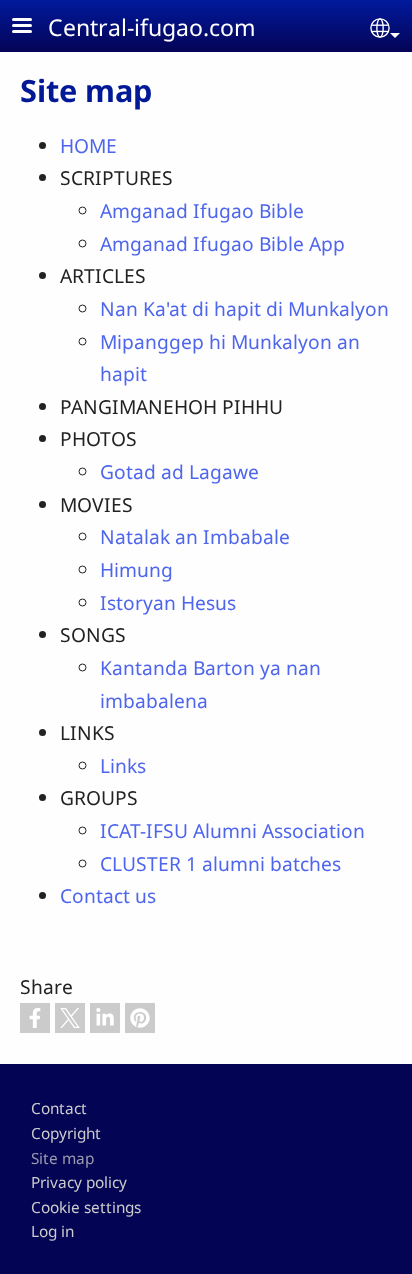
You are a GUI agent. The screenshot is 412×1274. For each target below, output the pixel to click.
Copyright (66, 1133)
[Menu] (34, 27)
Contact (59, 1108)
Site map (62, 1158)
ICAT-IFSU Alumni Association (232, 830)
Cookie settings (86, 1207)
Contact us (108, 895)
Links (123, 765)
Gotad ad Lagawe (179, 471)
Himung (136, 569)
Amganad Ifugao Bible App (222, 243)
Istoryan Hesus (168, 602)
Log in (52, 1231)
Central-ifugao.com (152, 27)
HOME (88, 145)
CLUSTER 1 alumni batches (220, 863)
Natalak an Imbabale (195, 536)
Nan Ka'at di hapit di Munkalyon (244, 308)
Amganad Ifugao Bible (202, 210)
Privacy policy (79, 1182)
